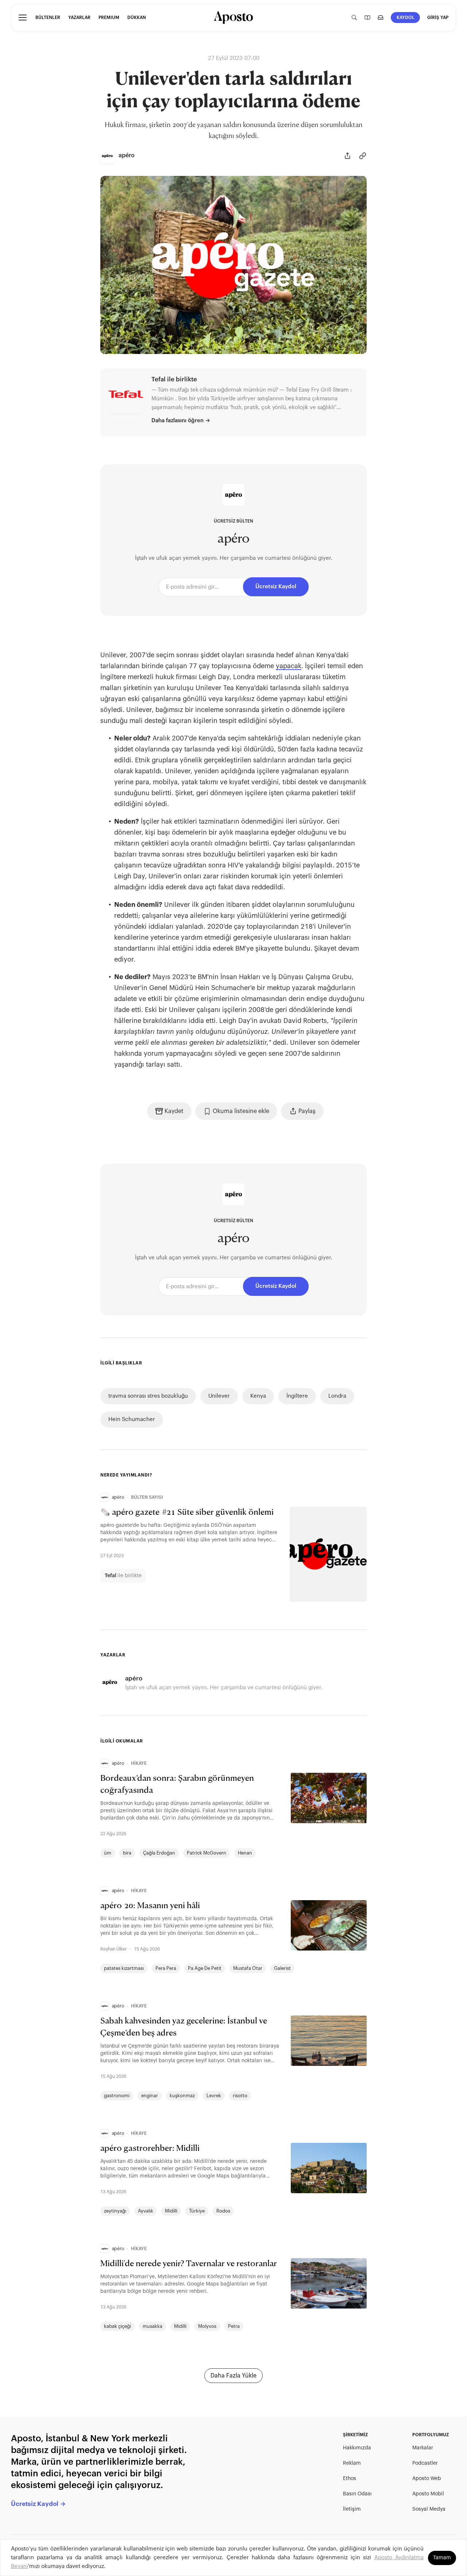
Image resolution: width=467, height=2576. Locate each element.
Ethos (350, 2479)
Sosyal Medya (429, 2509)
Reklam (352, 2463)
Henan (245, 1853)
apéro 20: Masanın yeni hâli (150, 1906)
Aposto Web (427, 2479)
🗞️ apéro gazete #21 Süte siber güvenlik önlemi (187, 1513)
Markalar (423, 2448)
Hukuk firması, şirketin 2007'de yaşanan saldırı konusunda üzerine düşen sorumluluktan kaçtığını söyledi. (234, 131)
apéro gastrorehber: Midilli (150, 2149)
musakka (153, 2326)
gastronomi (117, 2096)
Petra (234, 2326)
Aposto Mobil (428, 2494)
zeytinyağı (115, 2211)
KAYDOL (406, 18)
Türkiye (197, 2211)
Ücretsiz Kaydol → (38, 2504)
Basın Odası (357, 2494)
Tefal (111, 1576)
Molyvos (207, 2326)
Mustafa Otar (248, 1968)
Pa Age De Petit (205, 1968)
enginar (150, 2096)
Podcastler (425, 2463)
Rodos (223, 2211)
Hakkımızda (357, 2448)
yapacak (289, 666)
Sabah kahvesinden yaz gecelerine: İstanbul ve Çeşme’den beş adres (184, 2027)
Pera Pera (166, 1968)
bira (127, 1853)
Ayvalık (146, 2211)
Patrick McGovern (207, 1853)
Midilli (171, 2211)
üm (108, 1853)
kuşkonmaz (182, 2096)
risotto (240, 2096)
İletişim (352, 2509)
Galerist (282, 1968)
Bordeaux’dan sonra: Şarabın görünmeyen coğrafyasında (177, 1785)
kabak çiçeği (117, 2326)
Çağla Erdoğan (159, 1853)
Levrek (214, 2096)
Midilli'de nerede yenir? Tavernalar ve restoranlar (189, 2264)
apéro (233, 539)
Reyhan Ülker (114, 1949)
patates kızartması (124, 1968)
